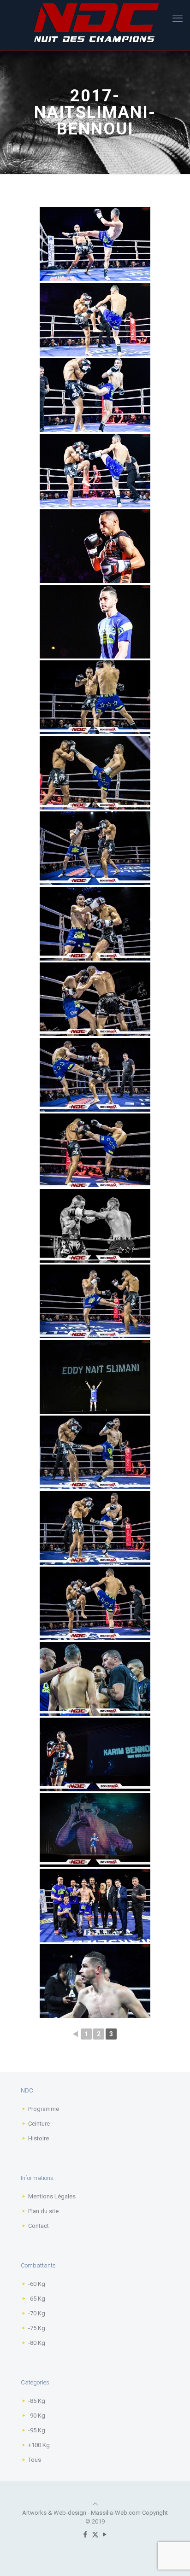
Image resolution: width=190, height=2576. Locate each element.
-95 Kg (37, 2430)
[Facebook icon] (86, 2535)
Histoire (39, 2138)
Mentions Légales (52, 2196)
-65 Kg (37, 2299)
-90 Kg (37, 2416)
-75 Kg (37, 2328)
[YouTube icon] (105, 2535)
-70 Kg (37, 2313)
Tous (35, 2460)
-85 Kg (37, 2401)
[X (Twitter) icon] (95, 2535)
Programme (44, 2109)
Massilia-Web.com (116, 2513)
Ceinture (39, 2124)
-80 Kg (37, 2343)
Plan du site (43, 2211)
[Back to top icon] (95, 2504)
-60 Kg (37, 2284)
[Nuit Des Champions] (95, 23)
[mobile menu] (178, 18)
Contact (39, 2226)
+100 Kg (39, 2445)
